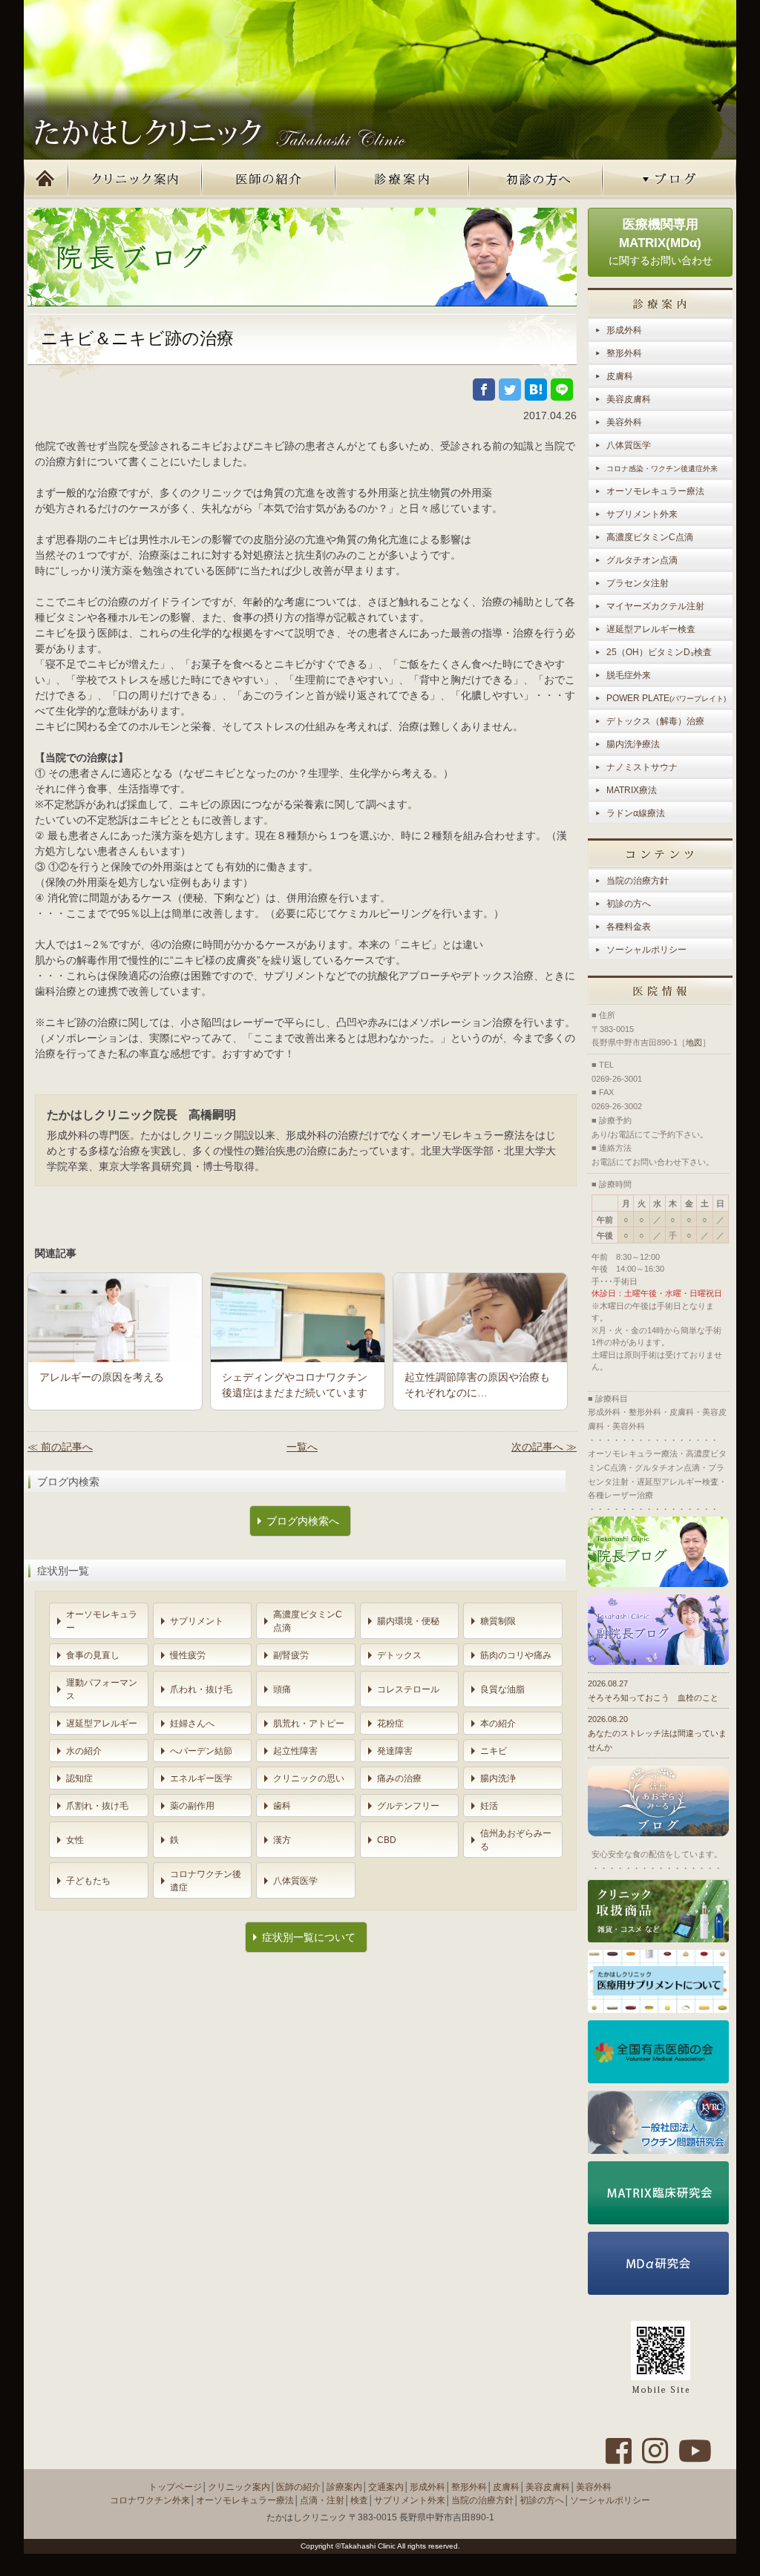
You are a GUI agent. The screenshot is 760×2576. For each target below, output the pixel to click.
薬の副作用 (192, 1806)
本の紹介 (498, 1724)
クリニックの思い (309, 1778)
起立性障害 (295, 1751)
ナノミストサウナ (642, 767)
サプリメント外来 (642, 514)
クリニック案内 (135, 180)
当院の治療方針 (638, 881)
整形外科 (624, 353)
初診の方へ (536, 180)
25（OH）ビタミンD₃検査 (659, 652)
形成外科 (624, 330)
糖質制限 (498, 1621)
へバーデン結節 (201, 1751)
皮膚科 (620, 376)
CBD (387, 1840)
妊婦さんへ (192, 1724)
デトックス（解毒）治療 (655, 721)
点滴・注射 (322, 2500)
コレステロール (408, 1689)
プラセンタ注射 (638, 583)
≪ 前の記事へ (60, 1447)
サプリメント (197, 1621)
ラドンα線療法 (636, 813)
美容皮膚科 (629, 399)
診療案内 (402, 180)
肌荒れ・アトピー (309, 1724)
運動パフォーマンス (102, 1689)
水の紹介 (84, 1751)
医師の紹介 (269, 180)
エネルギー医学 (201, 1778)
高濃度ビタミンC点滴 (308, 1621)
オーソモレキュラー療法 (655, 491)
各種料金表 (629, 927)
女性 (75, 1840)
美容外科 (624, 422)
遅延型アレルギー (102, 1724)
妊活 (489, 1806)
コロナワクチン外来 (150, 2500)
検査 (359, 2500)
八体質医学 (295, 1881)
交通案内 (386, 2487)
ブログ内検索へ (303, 1521)
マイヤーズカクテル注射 (655, 606)
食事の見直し (93, 1655)
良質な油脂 (502, 1689)
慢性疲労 (188, 1655)
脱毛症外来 (629, 675)
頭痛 (282, 1689)
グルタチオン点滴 (642, 560)
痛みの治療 (399, 1778)
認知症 (79, 1778)
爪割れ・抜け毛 (97, 1806)
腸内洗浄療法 (633, 744)
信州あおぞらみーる (516, 1840)
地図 (694, 1042)
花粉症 (390, 1724)
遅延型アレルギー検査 (651, 629)
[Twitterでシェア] (510, 390)
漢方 (282, 1840)
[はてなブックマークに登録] (536, 390)
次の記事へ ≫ (544, 1447)
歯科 (282, 1806)
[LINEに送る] (562, 390)
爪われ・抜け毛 (201, 1689)
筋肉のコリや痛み (516, 1655)
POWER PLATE (666, 698)
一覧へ (302, 1447)
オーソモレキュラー (102, 1621)
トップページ (46, 180)
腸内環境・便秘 (408, 1621)
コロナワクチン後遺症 (206, 1881)
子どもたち (88, 1881)
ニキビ (494, 1751)
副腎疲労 (291, 1655)
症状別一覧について (309, 1937)
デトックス (399, 1655)
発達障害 (395, 1751)
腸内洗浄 (498, 1778)
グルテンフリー (408, 1806)
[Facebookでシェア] (484, 390)
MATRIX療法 (632, 790)
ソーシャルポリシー (646, 950)
